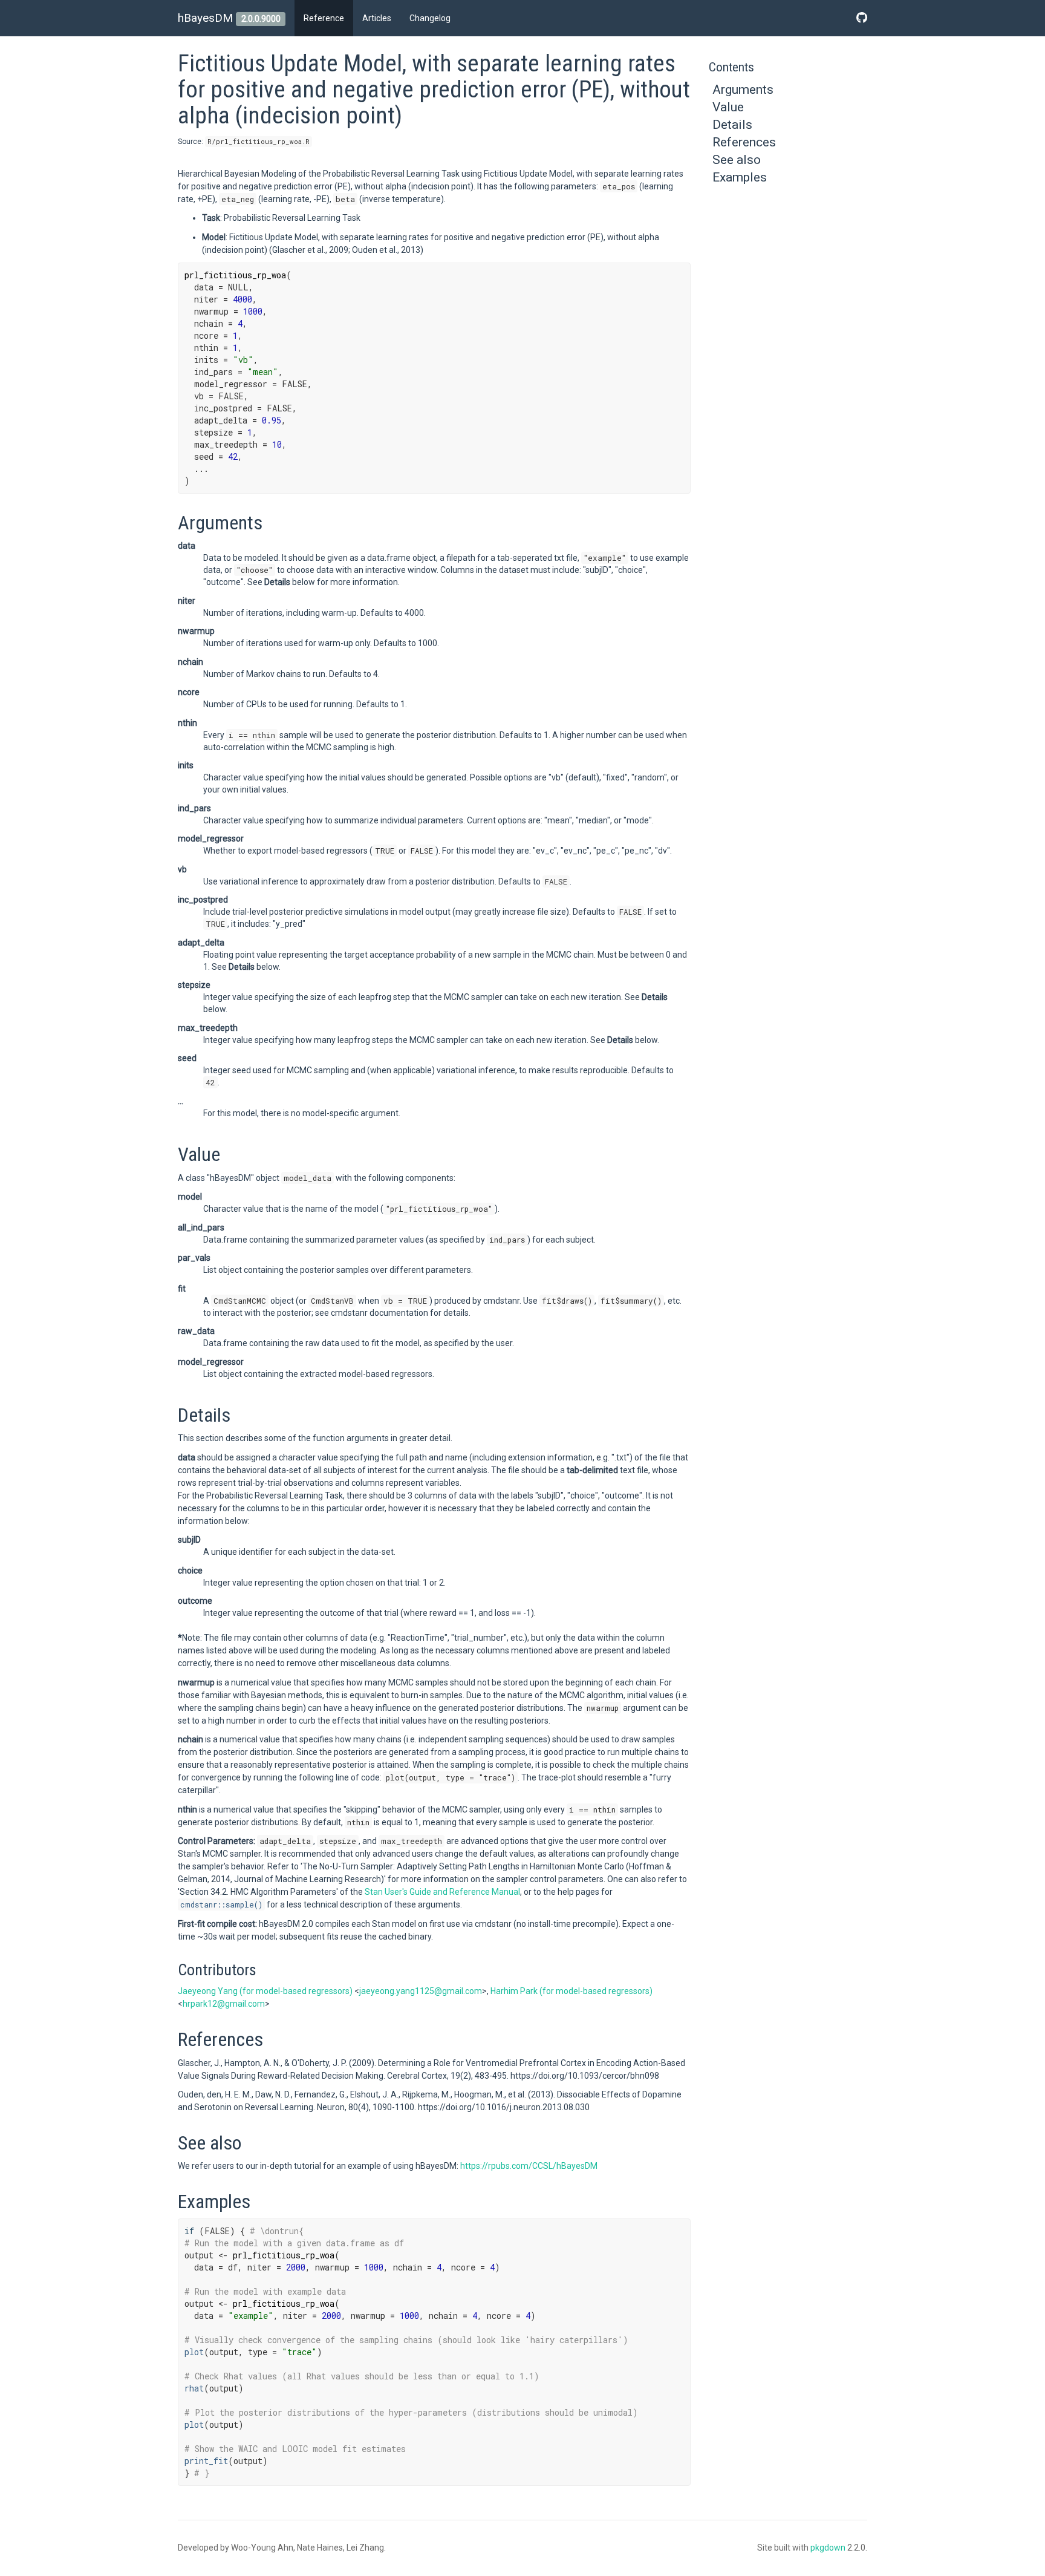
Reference (324, 18)
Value (728, 107)
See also (737, 160)
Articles (377, 18)
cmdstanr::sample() (221, 1904)
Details (732, 125)
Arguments (743, 90)
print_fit (206, 2461)
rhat (194, 2388)
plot (194, 2352)
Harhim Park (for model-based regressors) (571, 1991)
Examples (740, 177)
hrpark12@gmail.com (224, 2004)
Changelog (430, 18)
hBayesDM (205, 18)
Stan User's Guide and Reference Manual (442, 1892)
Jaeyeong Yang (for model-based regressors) (265, 1991)
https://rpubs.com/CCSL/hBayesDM (529, 2166)
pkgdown (828, 2548)
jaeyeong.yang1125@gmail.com (421, 1991)
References (744, 142)
